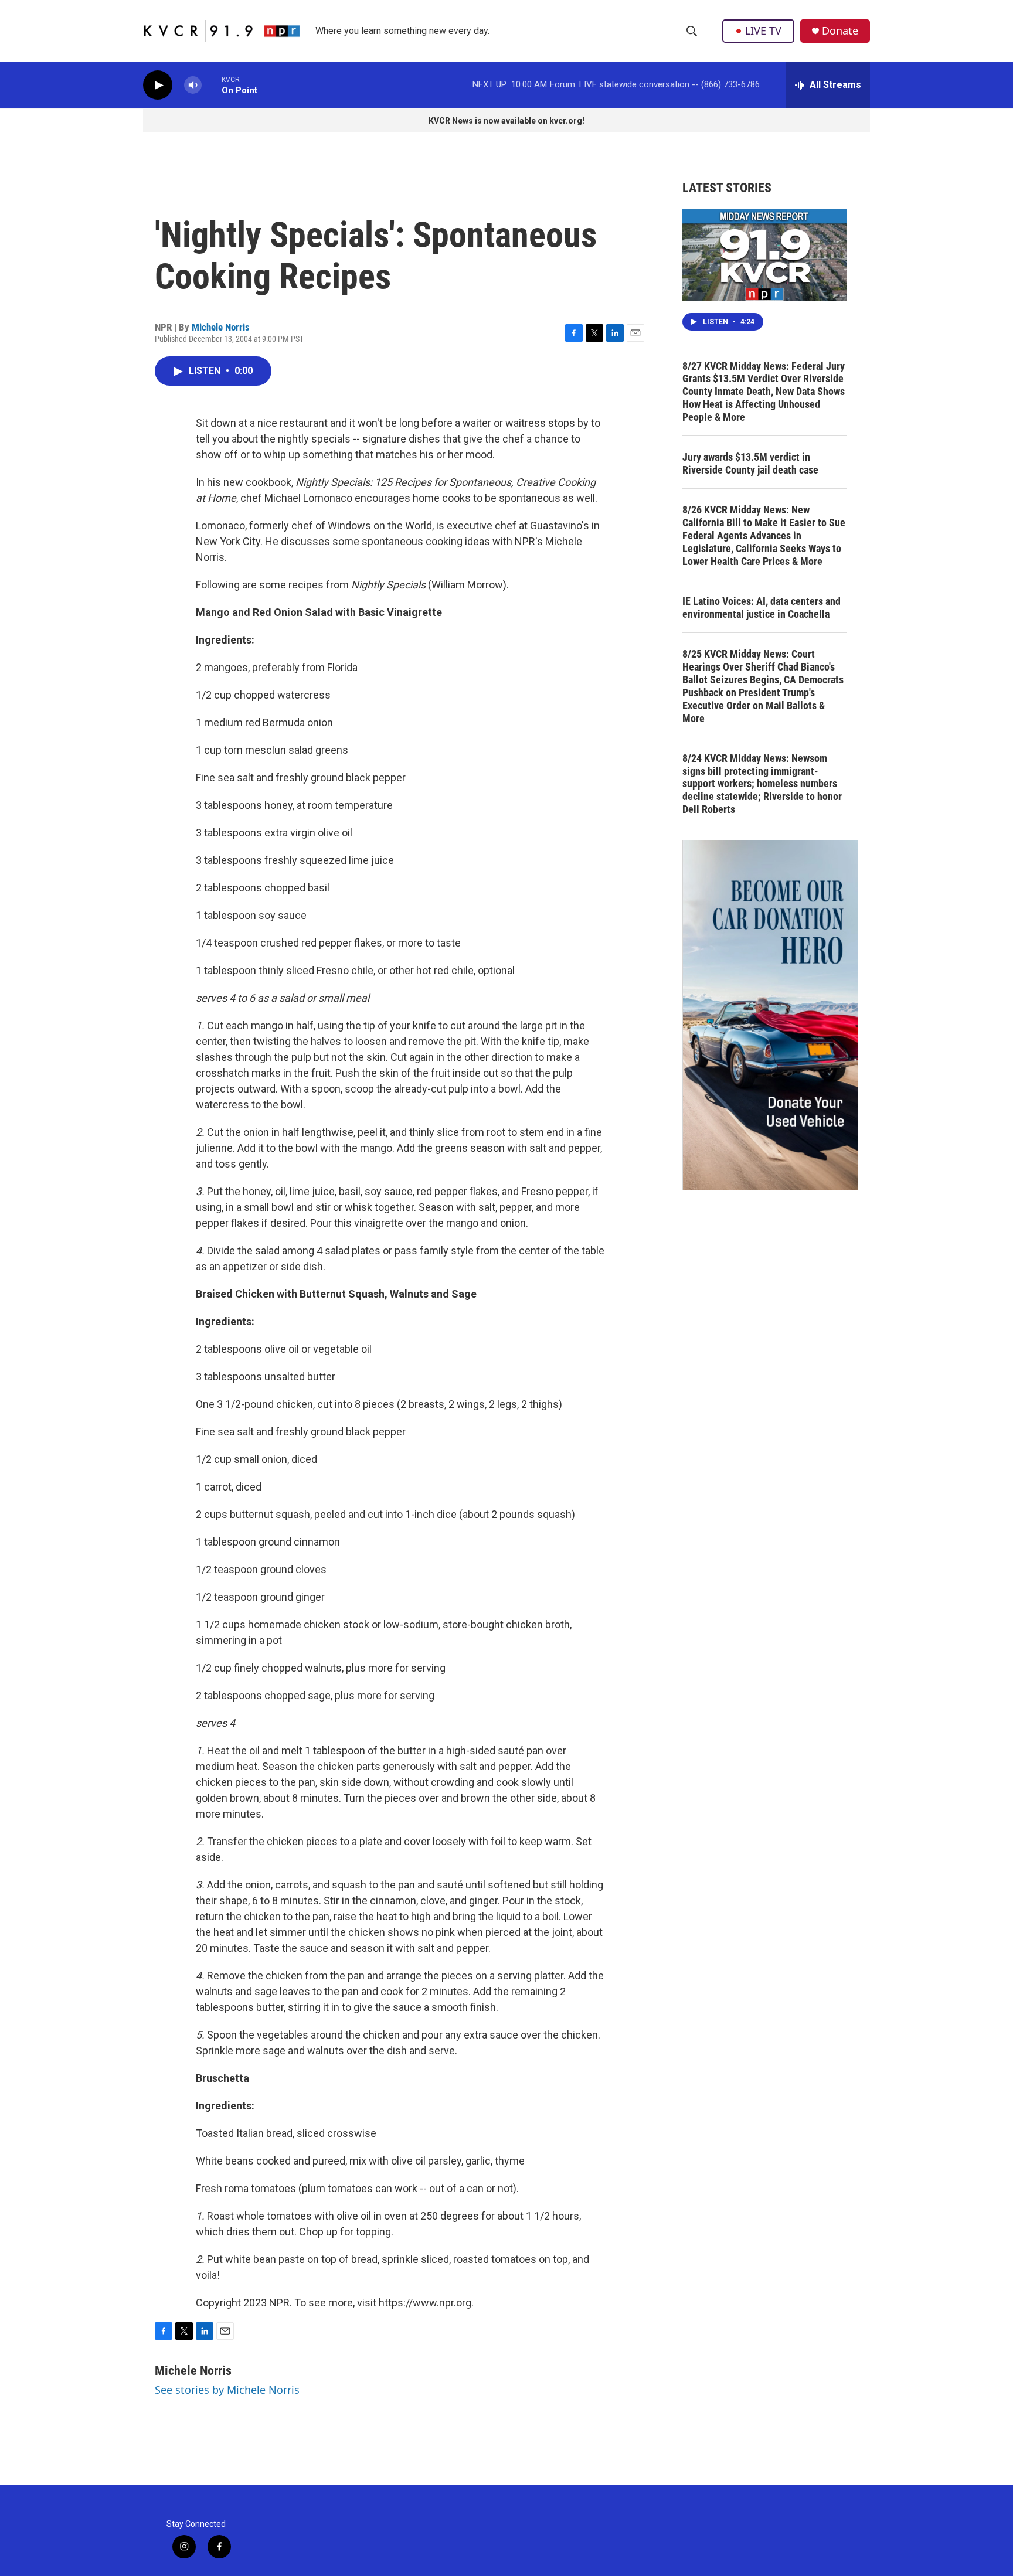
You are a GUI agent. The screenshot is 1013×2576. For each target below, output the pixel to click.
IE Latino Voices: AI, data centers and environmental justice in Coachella (762, 608)
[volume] (193, 85)
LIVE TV (763, 30)
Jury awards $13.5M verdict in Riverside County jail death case (750, 463)
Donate (840, 31)
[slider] (212, 85)
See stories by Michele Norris (227, 2390)
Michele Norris (221, 327)
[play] (158, 85)
